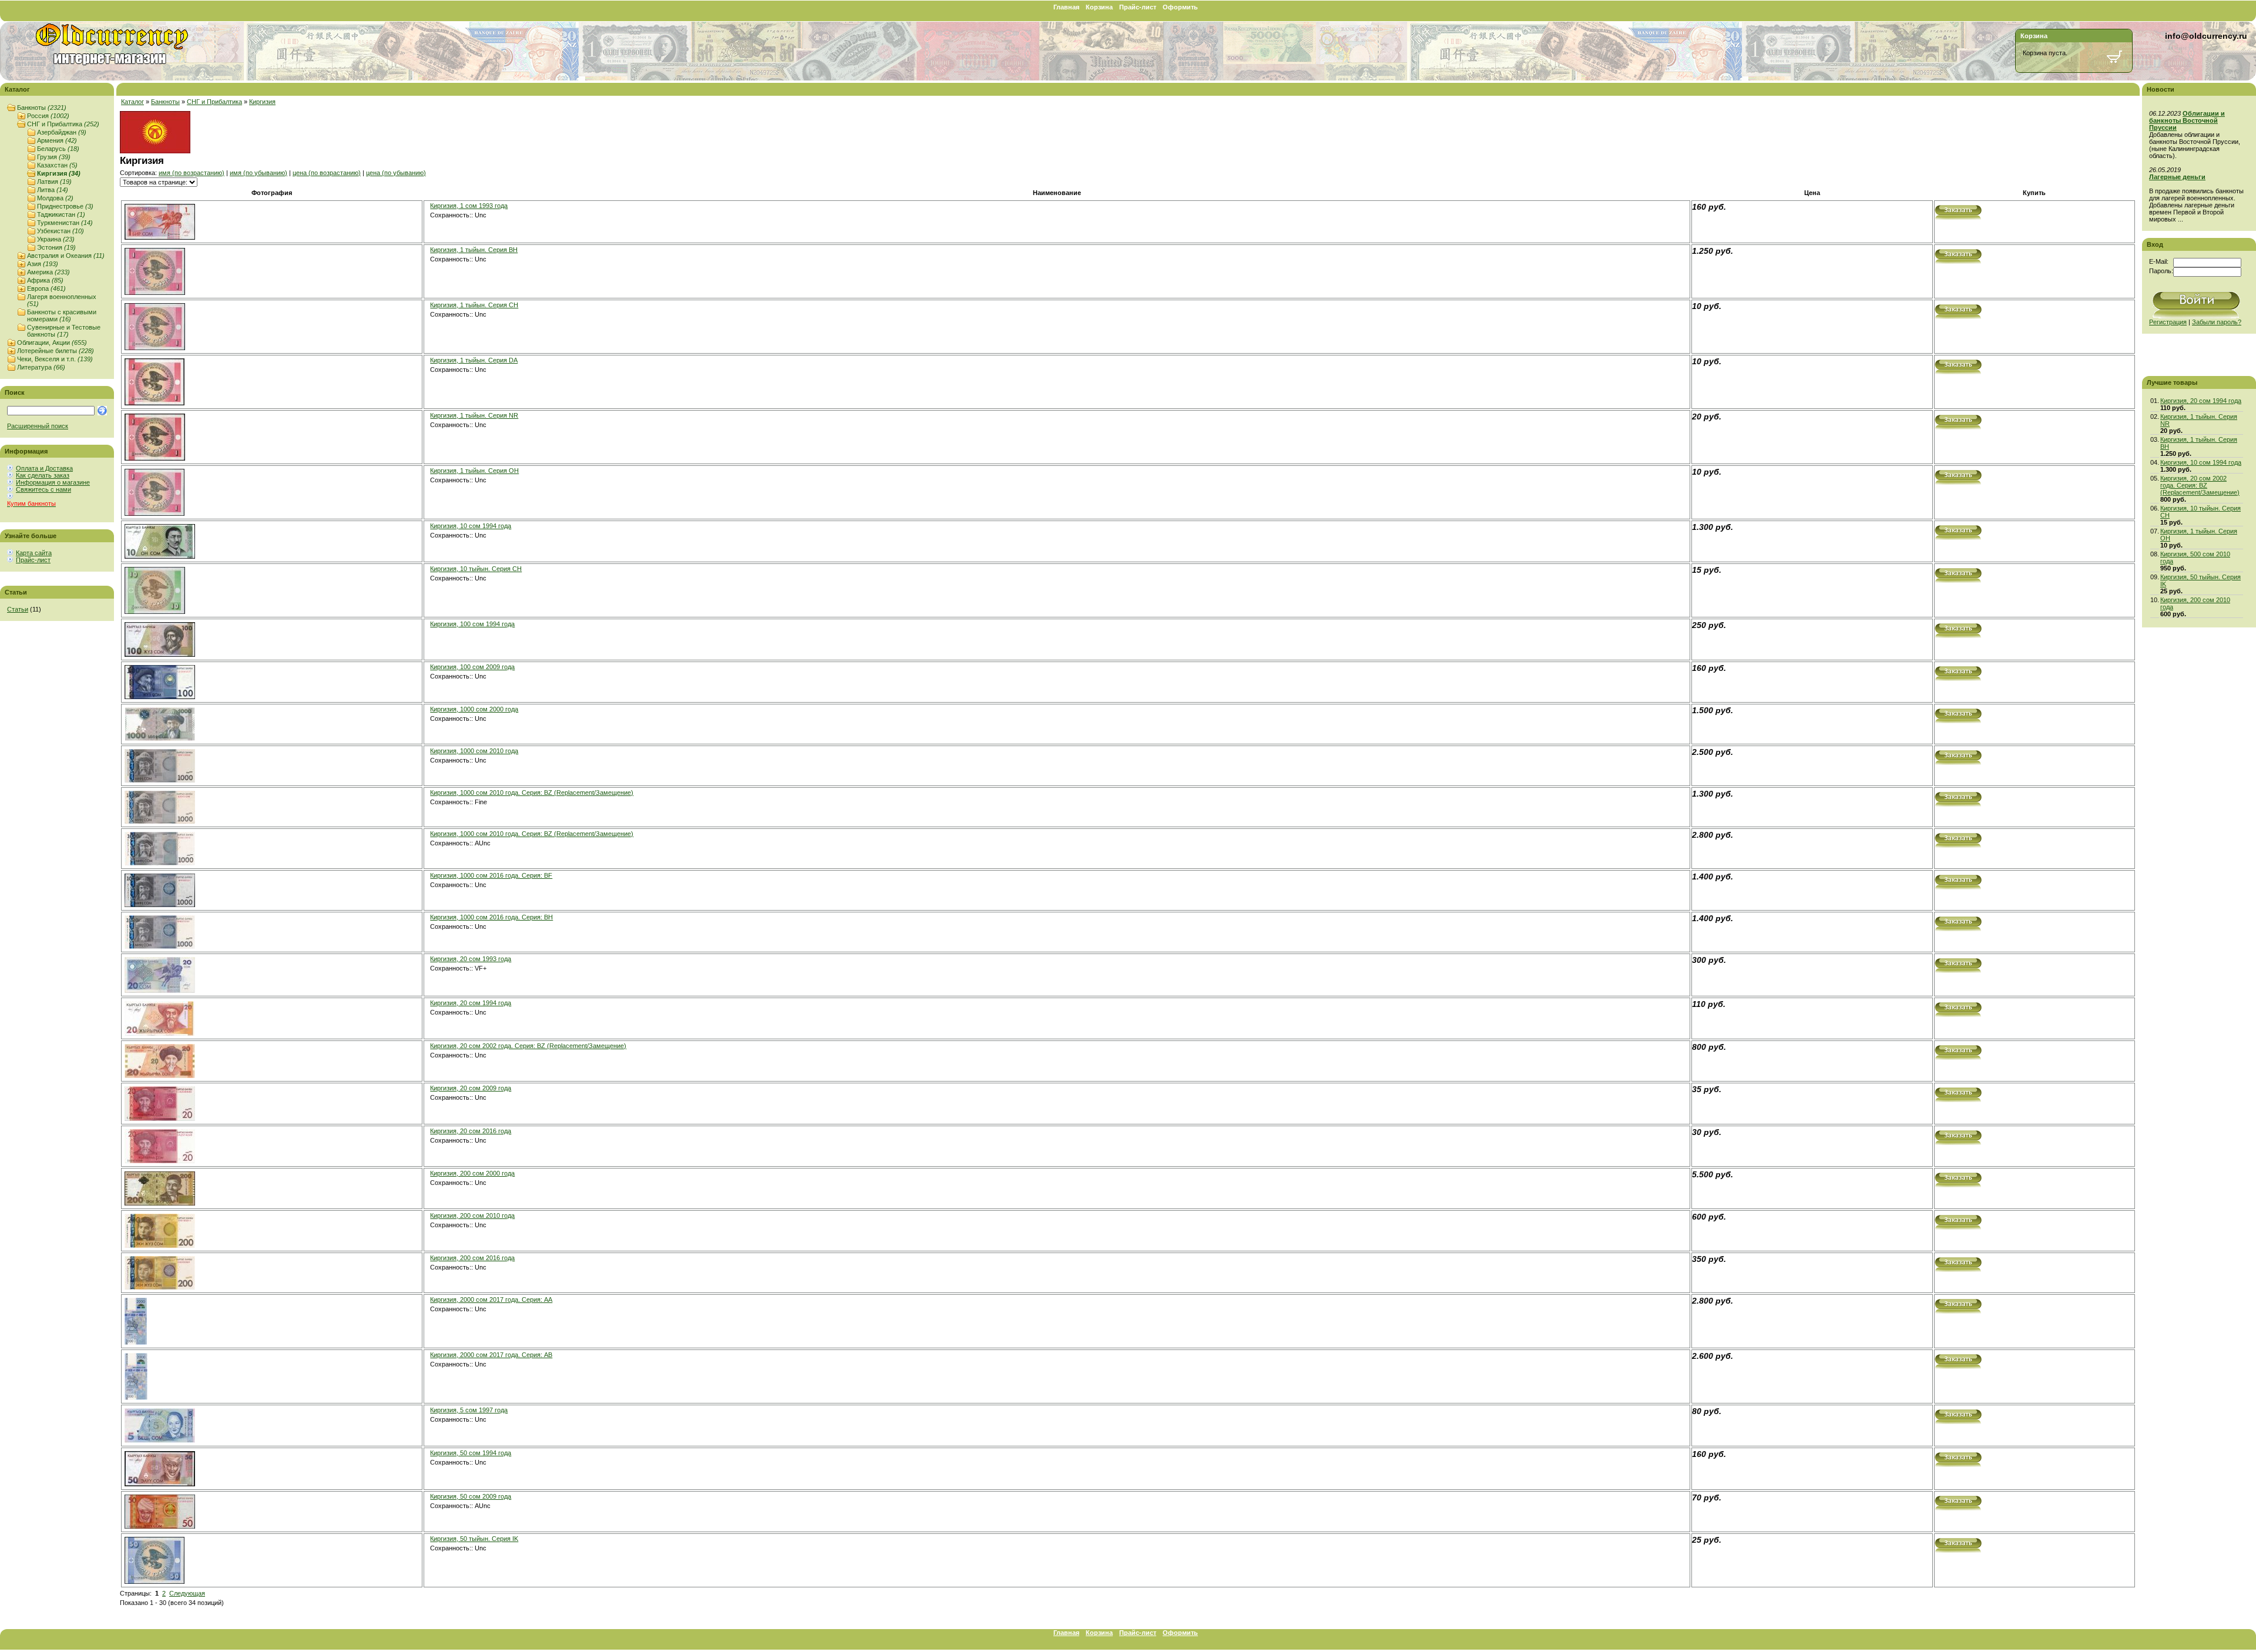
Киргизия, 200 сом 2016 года (472, 1258)
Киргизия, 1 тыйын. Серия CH (474, 305)
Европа (46, 288)
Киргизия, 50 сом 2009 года (471, 1496)
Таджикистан (61, 214)
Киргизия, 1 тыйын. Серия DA (474, 360)
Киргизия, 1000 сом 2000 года (474, 709)
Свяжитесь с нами (43, 489)
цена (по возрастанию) (327, 173)
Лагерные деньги (2177, 177)
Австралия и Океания (66, 256)
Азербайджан (62, 132)
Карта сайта (34, 553)
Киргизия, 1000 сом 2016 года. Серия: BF (491, 875)
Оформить (1180, 7)
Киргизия (59, 173)
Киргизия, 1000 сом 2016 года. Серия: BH (491, 917)
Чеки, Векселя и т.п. (55, 359)
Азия (43, 264)
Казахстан (57, 165)
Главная (1066, 7)
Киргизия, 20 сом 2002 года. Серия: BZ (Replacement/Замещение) (528, 1046)
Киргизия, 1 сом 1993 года (469, 206)
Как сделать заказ (43, 475)
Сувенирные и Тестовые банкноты (64, 331)
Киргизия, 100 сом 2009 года (472, 667)
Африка (45, 280)
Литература (41, 367)
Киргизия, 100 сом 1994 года (472, 624)
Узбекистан (61, 231)
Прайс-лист (1138, 7)
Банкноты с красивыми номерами (62, 315)
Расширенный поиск (38, 426)
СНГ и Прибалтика (63, 124)
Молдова (55, 198)
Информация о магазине (53, 482)
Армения (57, 140)
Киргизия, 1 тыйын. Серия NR (474, 415)
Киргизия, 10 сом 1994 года (471, 526)
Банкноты (42, 108)
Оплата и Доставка (44, 468)
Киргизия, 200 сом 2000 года (472, 1173)
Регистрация (2168, 322)
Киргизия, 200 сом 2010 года (472, 1216)
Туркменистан (65, 223)
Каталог (132, 102)
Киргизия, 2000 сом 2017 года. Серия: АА (491, 1300)
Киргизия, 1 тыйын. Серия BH (474, 250)
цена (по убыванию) (396, 173)
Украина (56, 239)
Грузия (54, 157)
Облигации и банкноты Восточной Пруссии (2187, 120)
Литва (53, 190)
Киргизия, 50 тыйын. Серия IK (474, 1539)
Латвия (54, 182)
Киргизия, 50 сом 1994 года (471, 1453)
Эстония (56, 247)
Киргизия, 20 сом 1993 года (471, 959)
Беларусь (58, 149)
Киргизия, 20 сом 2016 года (471, 1131)
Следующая (187, 1593)
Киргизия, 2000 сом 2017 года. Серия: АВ (491, 1355)
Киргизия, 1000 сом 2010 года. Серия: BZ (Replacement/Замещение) (532, 793)
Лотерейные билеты (56, 351)
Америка (48, 272)
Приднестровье (65, 206)
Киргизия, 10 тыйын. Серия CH (476, 569)
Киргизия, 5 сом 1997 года (469, 1410)
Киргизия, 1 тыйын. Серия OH (474, 471)
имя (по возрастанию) (192, 173)
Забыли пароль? (2217, 322)
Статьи (18, 609)
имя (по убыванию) (258, 173)
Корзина (1099, 7)
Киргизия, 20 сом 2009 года (471, 1088)
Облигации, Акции (52, 343)
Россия (48, 116)
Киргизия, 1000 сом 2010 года (474, 751)
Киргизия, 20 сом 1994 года (471, 1003)
